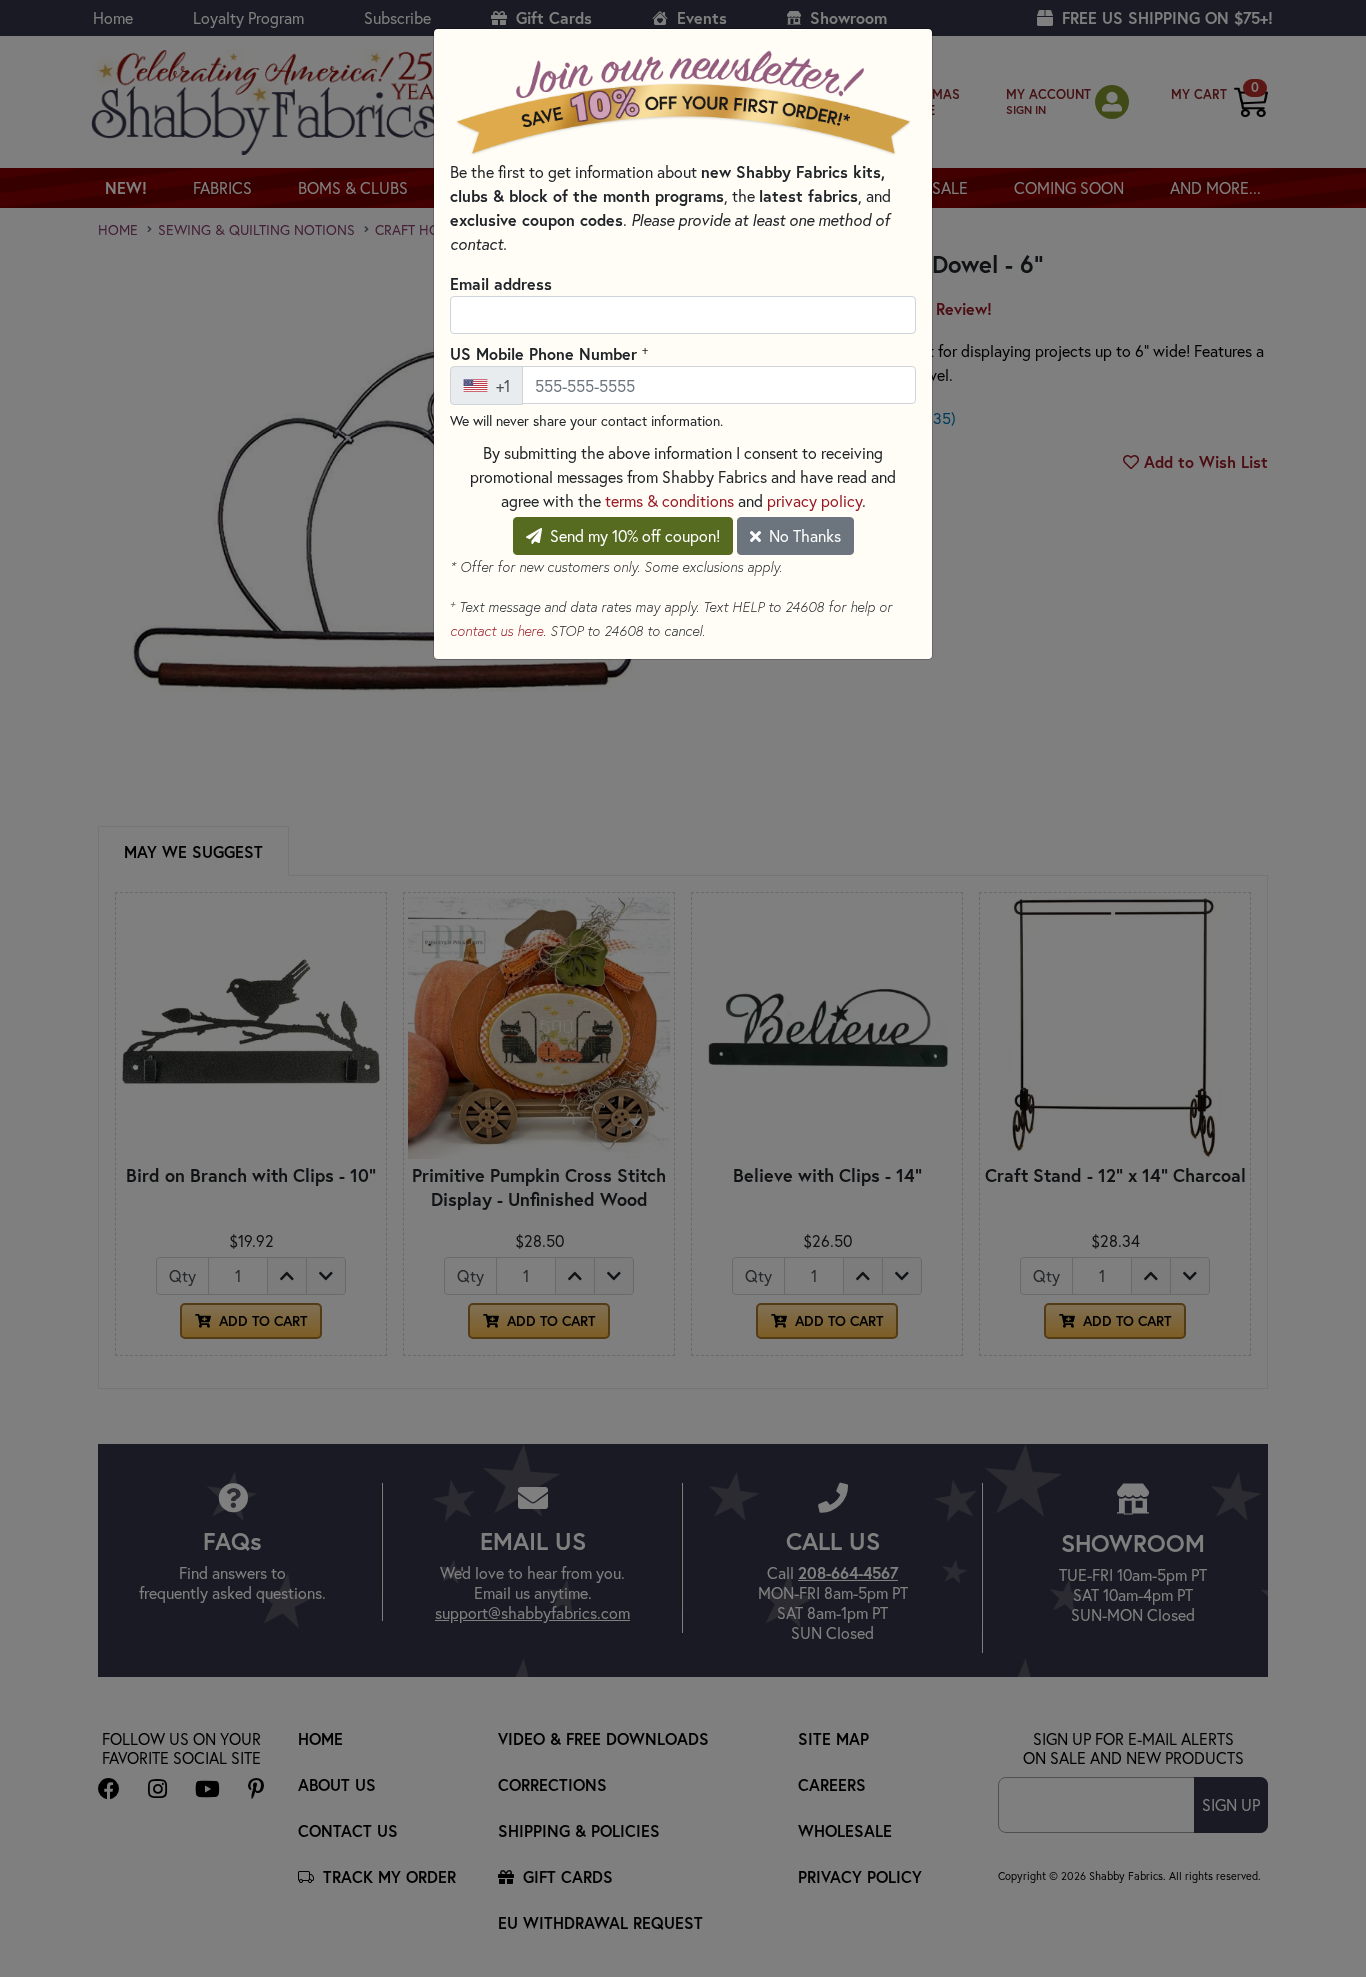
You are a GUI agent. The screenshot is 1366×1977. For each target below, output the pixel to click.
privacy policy (814, 500)
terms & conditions (669, 500)
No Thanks (803, 535)
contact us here (496, 631)
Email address (501, 283)
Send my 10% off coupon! (633, 535)
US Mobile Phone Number (549, 353)
